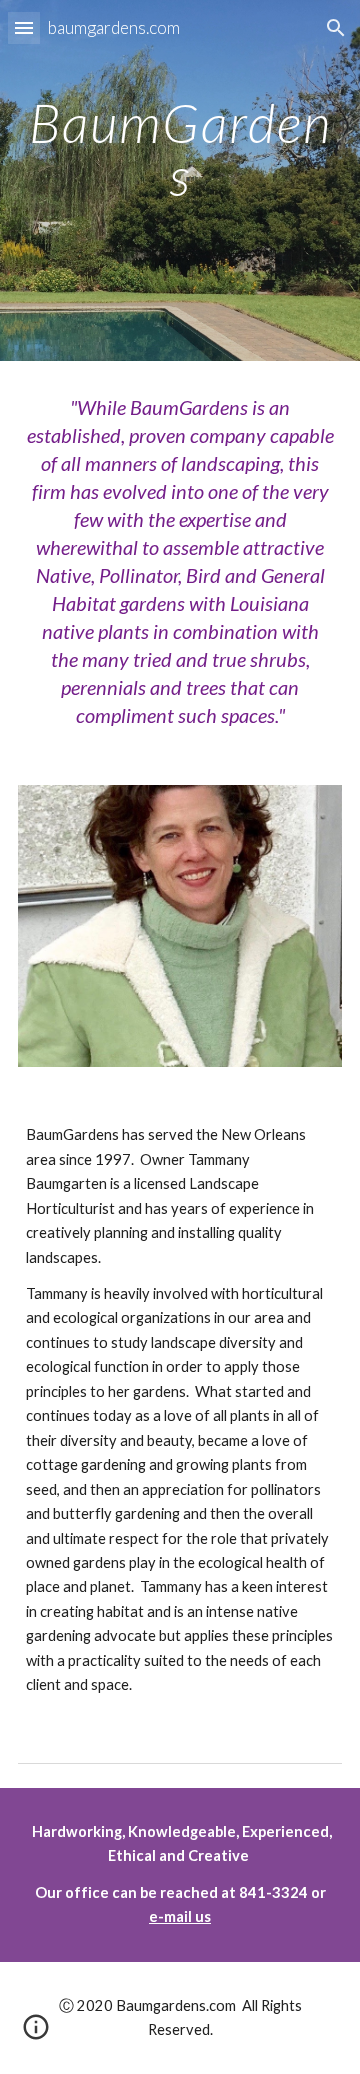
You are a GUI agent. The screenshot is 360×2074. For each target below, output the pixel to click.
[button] (24, 27)
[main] (180, 194)
